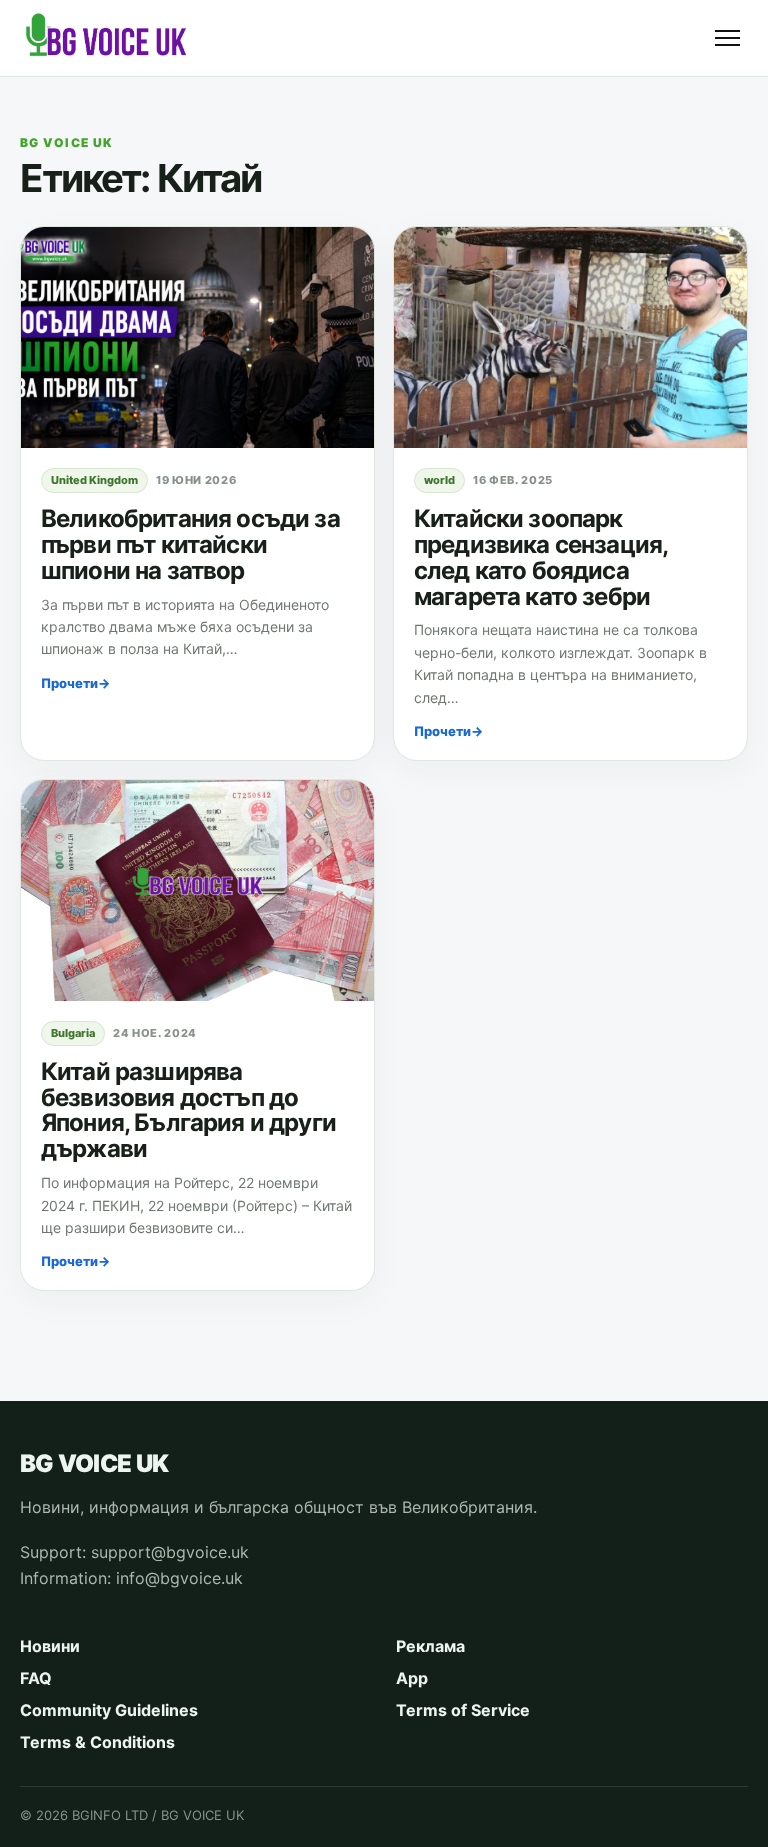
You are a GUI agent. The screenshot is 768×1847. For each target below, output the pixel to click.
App (412, 1678)
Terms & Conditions (97, 1742)
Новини (50, 1646)
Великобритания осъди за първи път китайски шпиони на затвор (190, 544)
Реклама (430, 1646)
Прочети (75, 683)
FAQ (36, 1678)
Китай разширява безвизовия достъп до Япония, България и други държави (188, 1110)
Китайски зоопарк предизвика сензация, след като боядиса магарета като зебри (540, 557)
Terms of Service (463, 1710)
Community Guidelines (109, 1710)
